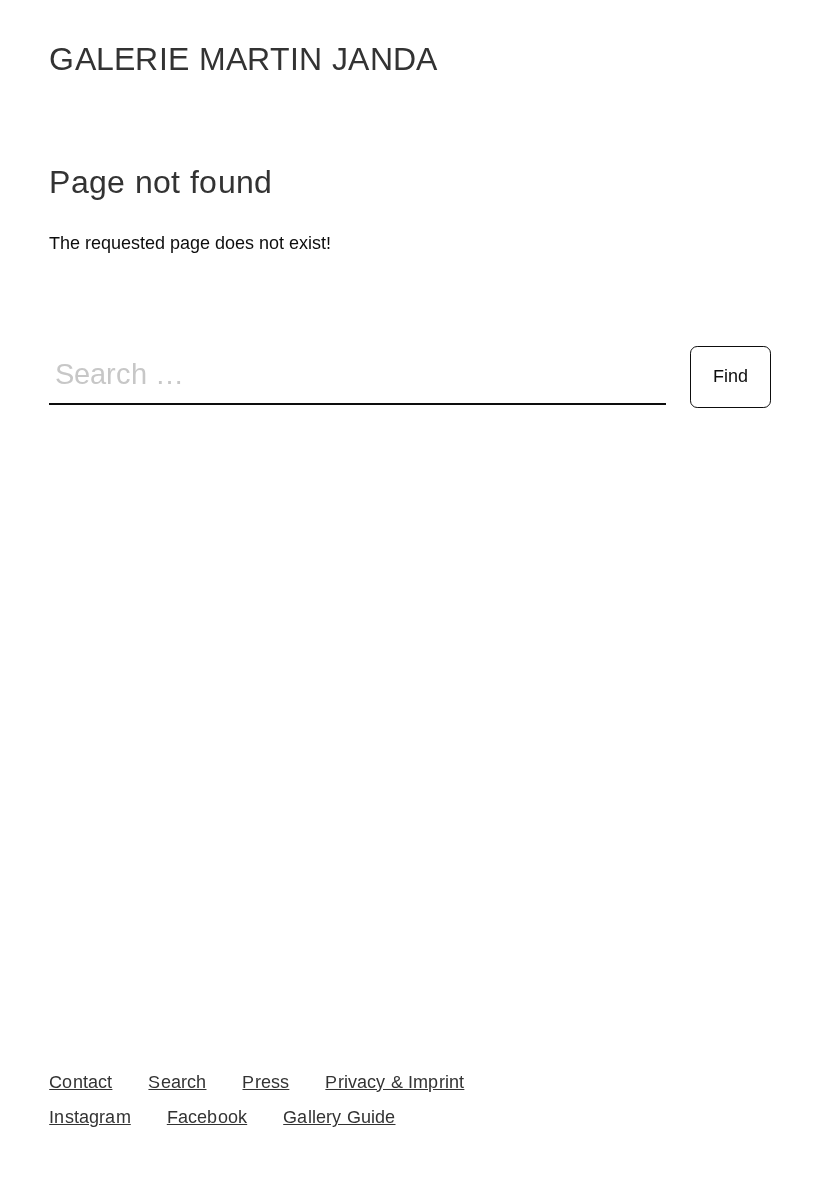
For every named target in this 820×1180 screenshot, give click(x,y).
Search (177, 1082)
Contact (80, 1082)
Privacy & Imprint (394, 1082)
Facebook (207, 1117)
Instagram (90, 1117)
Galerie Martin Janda (243, 59)
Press (265, 1082)
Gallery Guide (339, 1117)
